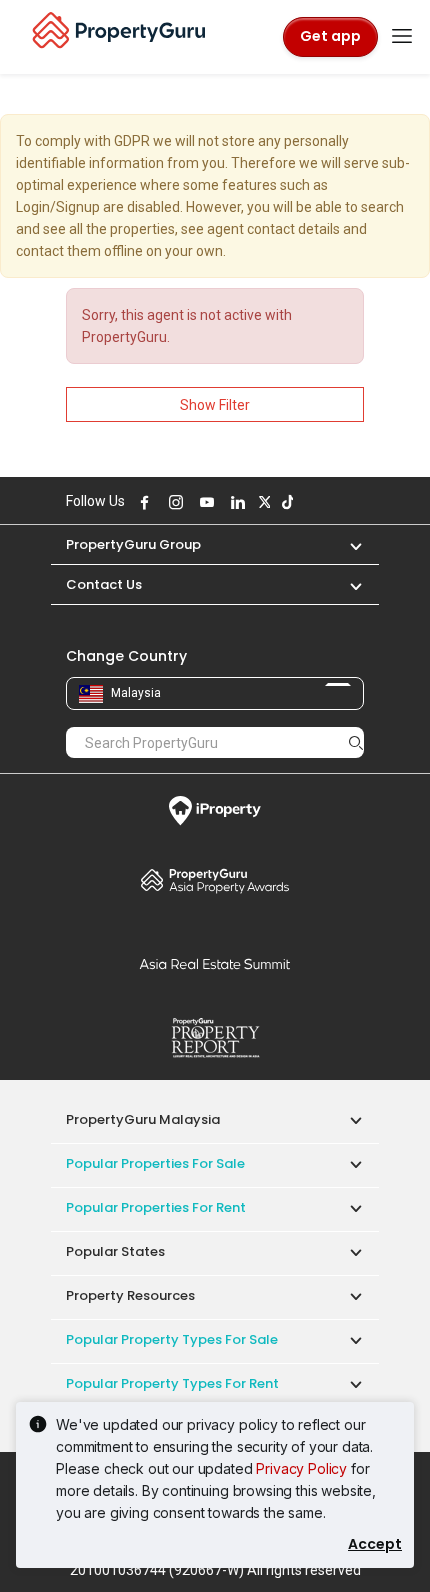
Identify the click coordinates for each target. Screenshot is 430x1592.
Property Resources (130, 1295)
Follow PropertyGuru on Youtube (204, 502)
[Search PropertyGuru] (356, 742)
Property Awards (215, 880)
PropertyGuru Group (133, 544)
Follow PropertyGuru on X (262, 502)
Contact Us (104, 584)
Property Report (215, 1038)
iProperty (215, 811)
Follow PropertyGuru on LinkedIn (235, 502)
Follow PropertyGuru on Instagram (173, 502)
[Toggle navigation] (402, 37)
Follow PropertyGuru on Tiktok (285, 502)
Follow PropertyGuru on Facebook (142, 502)
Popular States (115, 1251)
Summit (215, 964)
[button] (346, 544)
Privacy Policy (301, 1468)
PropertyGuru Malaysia (143, 1119)
